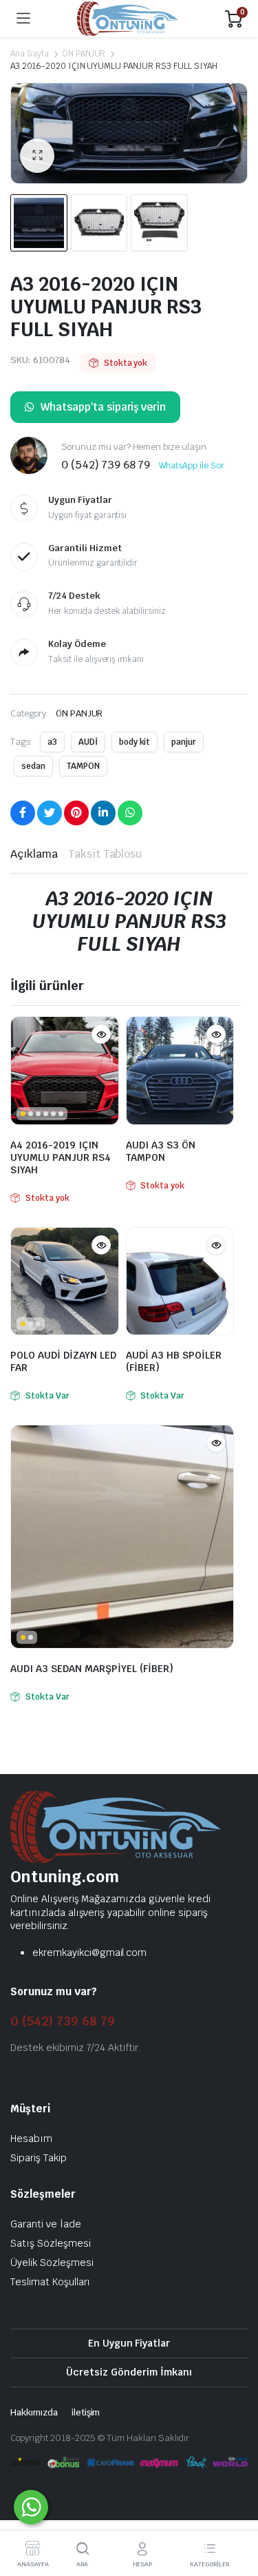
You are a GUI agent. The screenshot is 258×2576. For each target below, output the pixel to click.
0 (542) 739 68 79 (63, 2021)
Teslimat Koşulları (50, 2282)
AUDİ (88, 742)
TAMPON (83, 766)
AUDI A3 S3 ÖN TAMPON (161, 1151)
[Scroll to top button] (236, 2514)
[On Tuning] (128, 19)
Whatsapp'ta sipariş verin (103, 407)
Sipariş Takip (39, 2158)
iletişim (86, 2412)
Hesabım (31, 2139)
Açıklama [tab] (34, 854)
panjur (184, 742)
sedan (33, 766)
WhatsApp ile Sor (192, 466)
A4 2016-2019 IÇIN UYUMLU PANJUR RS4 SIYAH (61, 1157)
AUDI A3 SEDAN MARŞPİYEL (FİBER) (92, 1669)
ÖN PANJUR (84, 54)
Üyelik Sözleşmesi (52, 2263)
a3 (52, 742)
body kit (135, 742)
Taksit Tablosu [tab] (105, 854)
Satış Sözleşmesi (51, 2243)
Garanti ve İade (46, 2224)
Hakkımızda (34, 2412)
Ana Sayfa (30, 54)
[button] (37, 156)
